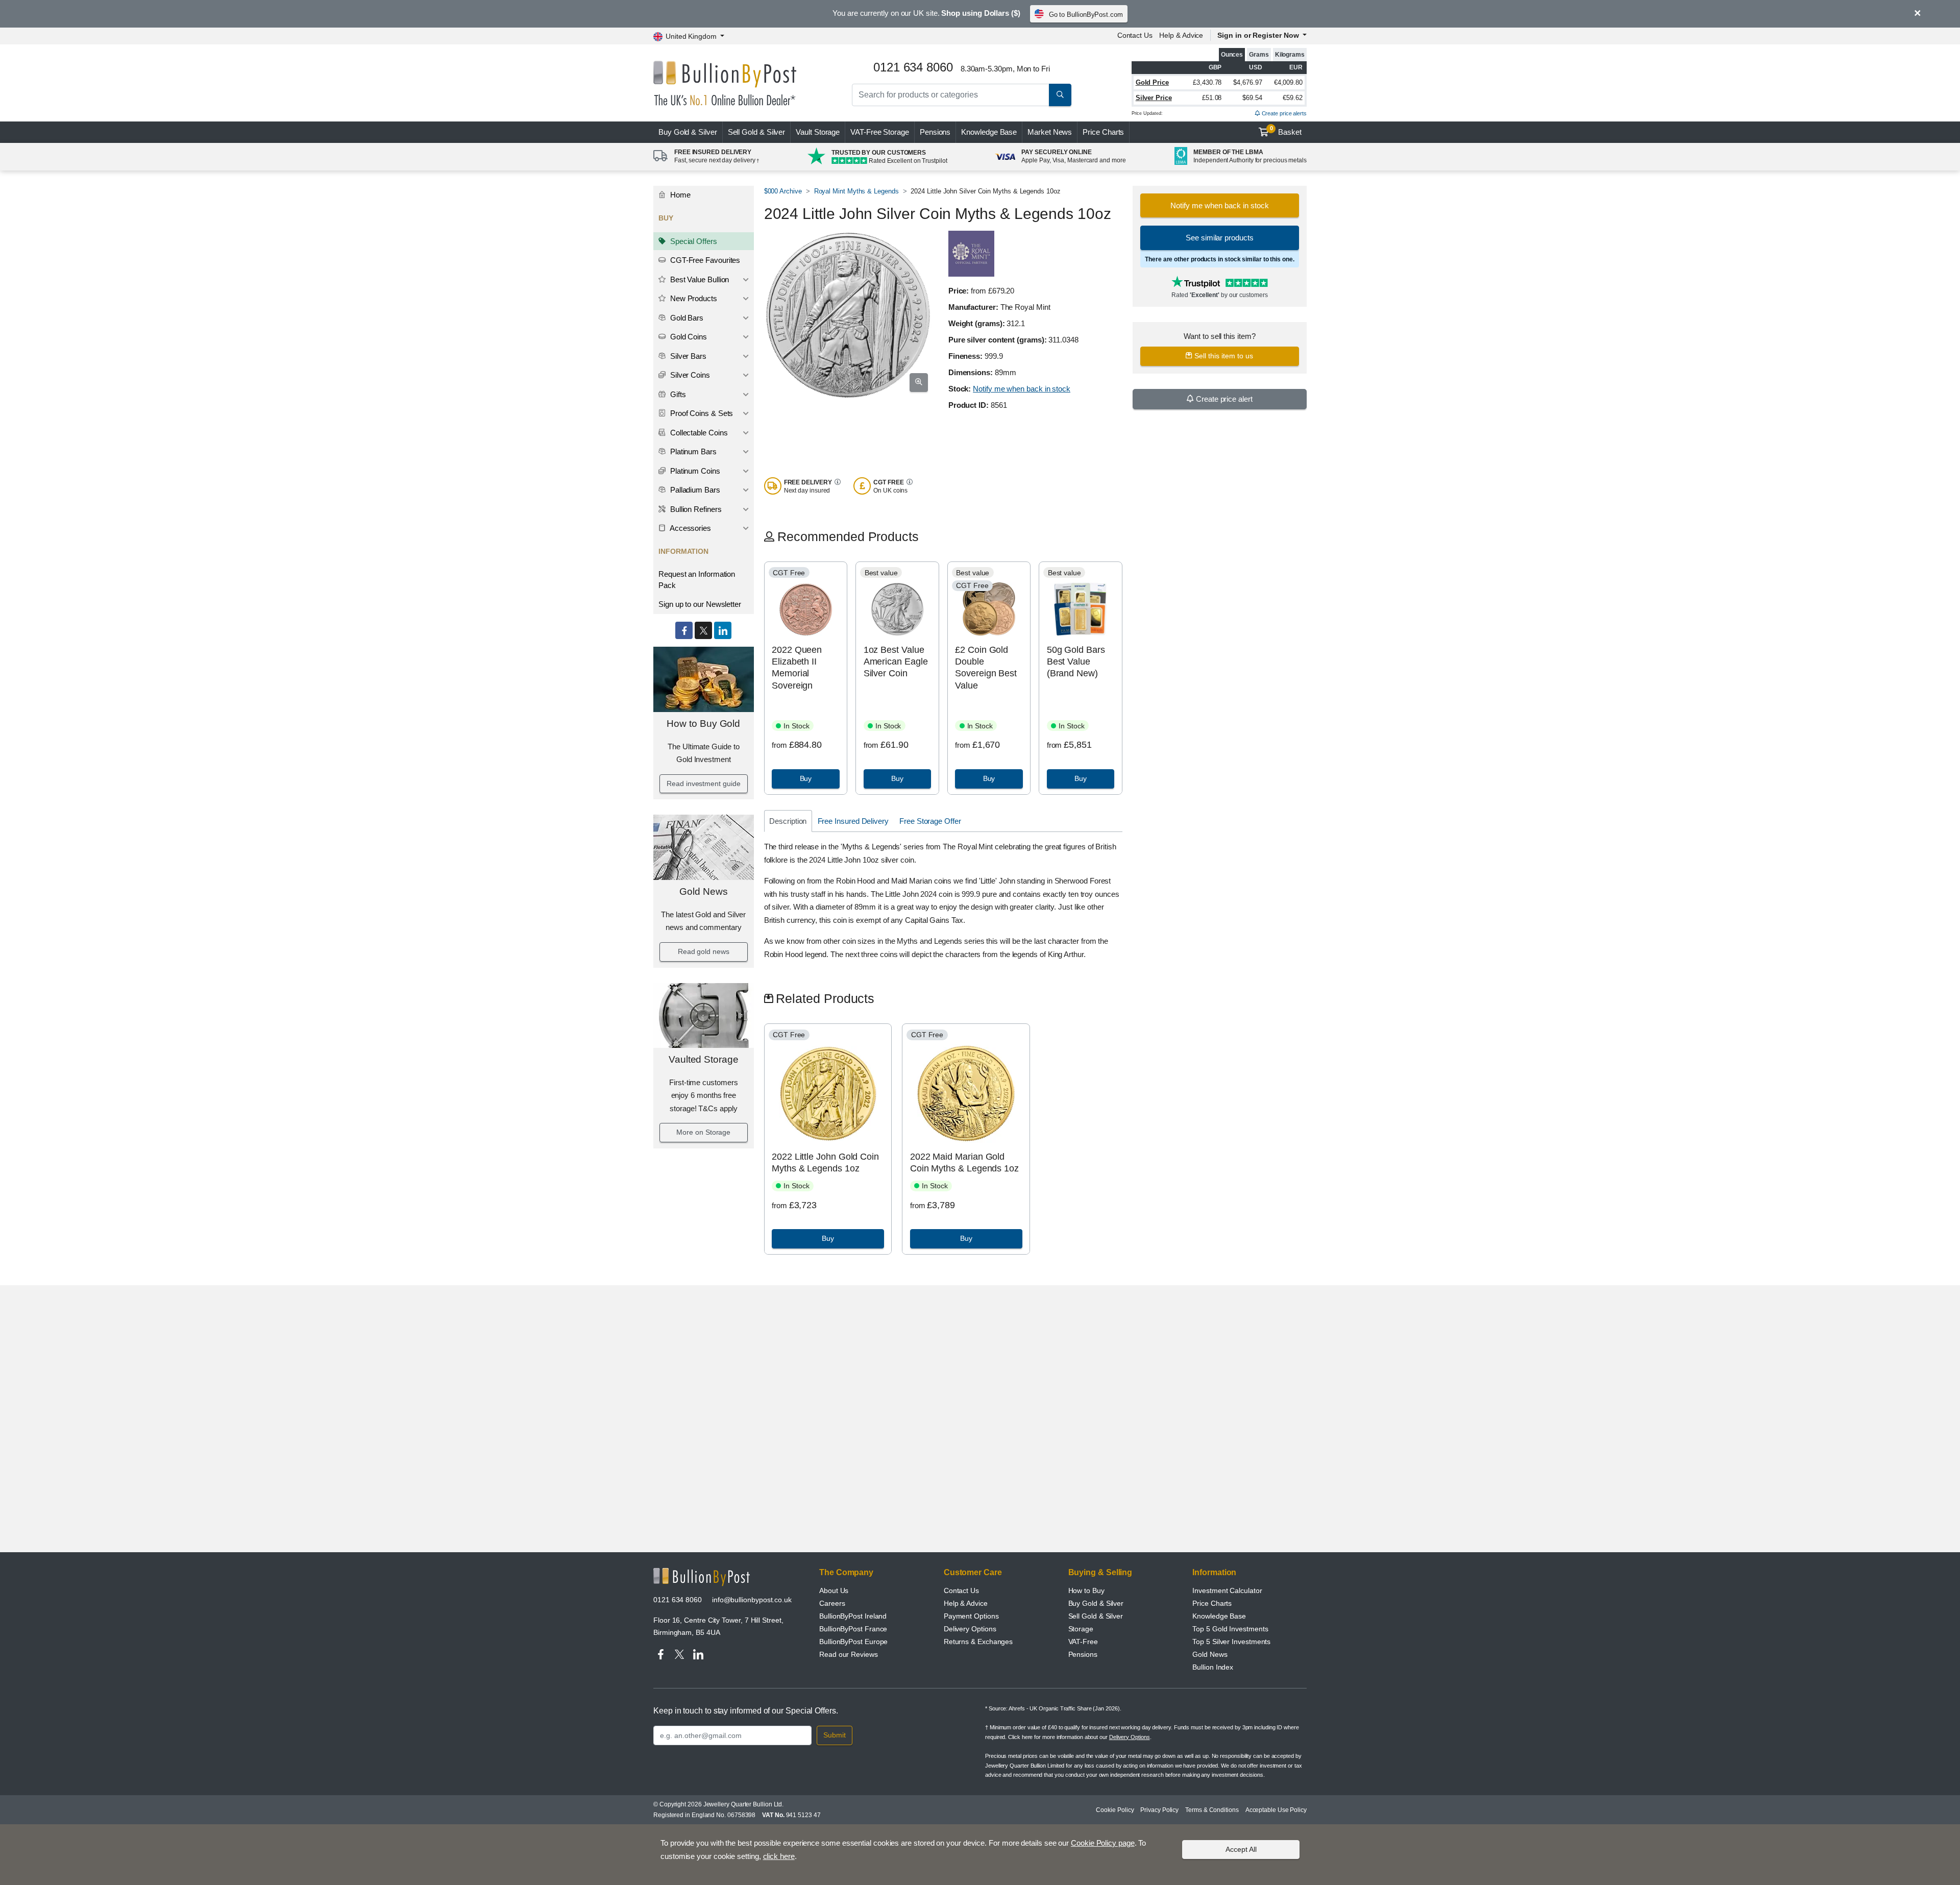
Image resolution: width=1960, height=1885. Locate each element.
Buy (688, 132)
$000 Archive (783, 191)
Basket (1286, 131)
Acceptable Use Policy (1276, 1810)
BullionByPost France (853, 1629)
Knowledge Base (989, 132)
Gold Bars (686, 318)
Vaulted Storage (704, 1059)
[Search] (1060, 95)
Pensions (935, 132)
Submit (835, 1735)
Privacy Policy (1159, 1810)
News (1050, 132)
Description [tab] (788, 821)
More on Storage (703, 1132)
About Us (834, 1590)
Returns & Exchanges (978, 1642)
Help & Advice (1181, 35)
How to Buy (1086, 1590)
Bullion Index (1213, 1667)
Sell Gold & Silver (1096, 1616)
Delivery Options (970, 1629)
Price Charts (1103, 132)
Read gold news (704, 951)
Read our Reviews (849, 1654)
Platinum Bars (692, 451)
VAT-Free (880, 132)
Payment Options (971, 1616)
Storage (1081, 1629)
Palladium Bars (694, 490)
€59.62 (1293, 98)
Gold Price (1152, 82)
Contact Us (1135, 35)
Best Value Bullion (699, 279)
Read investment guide (703, 784)
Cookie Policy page (1103, 1843)
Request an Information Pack (697, 580)
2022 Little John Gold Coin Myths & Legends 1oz (825, 1162)
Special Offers (693, 241)
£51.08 (1212, 98)
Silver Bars (687, 356)
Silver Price (1154, 98)
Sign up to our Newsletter (700, 604)
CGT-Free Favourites (704, 260)
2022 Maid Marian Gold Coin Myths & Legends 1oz (964, 1162)
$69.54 (1252, 98)
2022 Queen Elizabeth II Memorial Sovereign (797, 668)
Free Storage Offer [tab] (930, 821)
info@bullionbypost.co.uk (752, 1600)
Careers (832, 1603)
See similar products (1219, 238)
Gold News (703, 891)
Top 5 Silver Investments (1231, 1642)
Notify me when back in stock (1022, 389)
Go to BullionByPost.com (1086, 15)
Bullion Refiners (695, 509)
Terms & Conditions (1212, 1810)
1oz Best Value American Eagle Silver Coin (896, 662)
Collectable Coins (698, 433)
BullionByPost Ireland (853, 1616)
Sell (757, 132)
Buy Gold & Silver (1096, 1603)
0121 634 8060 (678, 1600)
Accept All (1241, 1849)
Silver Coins (689, 375)
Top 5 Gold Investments (1230, 1629)
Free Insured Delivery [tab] (853, 821)
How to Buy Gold (703, 724)
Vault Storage (818, 132)
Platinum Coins (694, 471)
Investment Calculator (1227, 1590)
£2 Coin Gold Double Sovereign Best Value (986, 668)
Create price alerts (1283, 113)
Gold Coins (688, 337)
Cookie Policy (1115, 1810)
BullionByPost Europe (853, 1642)
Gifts (677, 394)
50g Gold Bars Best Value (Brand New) (1076, 662)
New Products (693, 298)
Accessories (690, 528)
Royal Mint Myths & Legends (856, 191)
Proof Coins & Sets (701, 413)
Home (679, 195)
